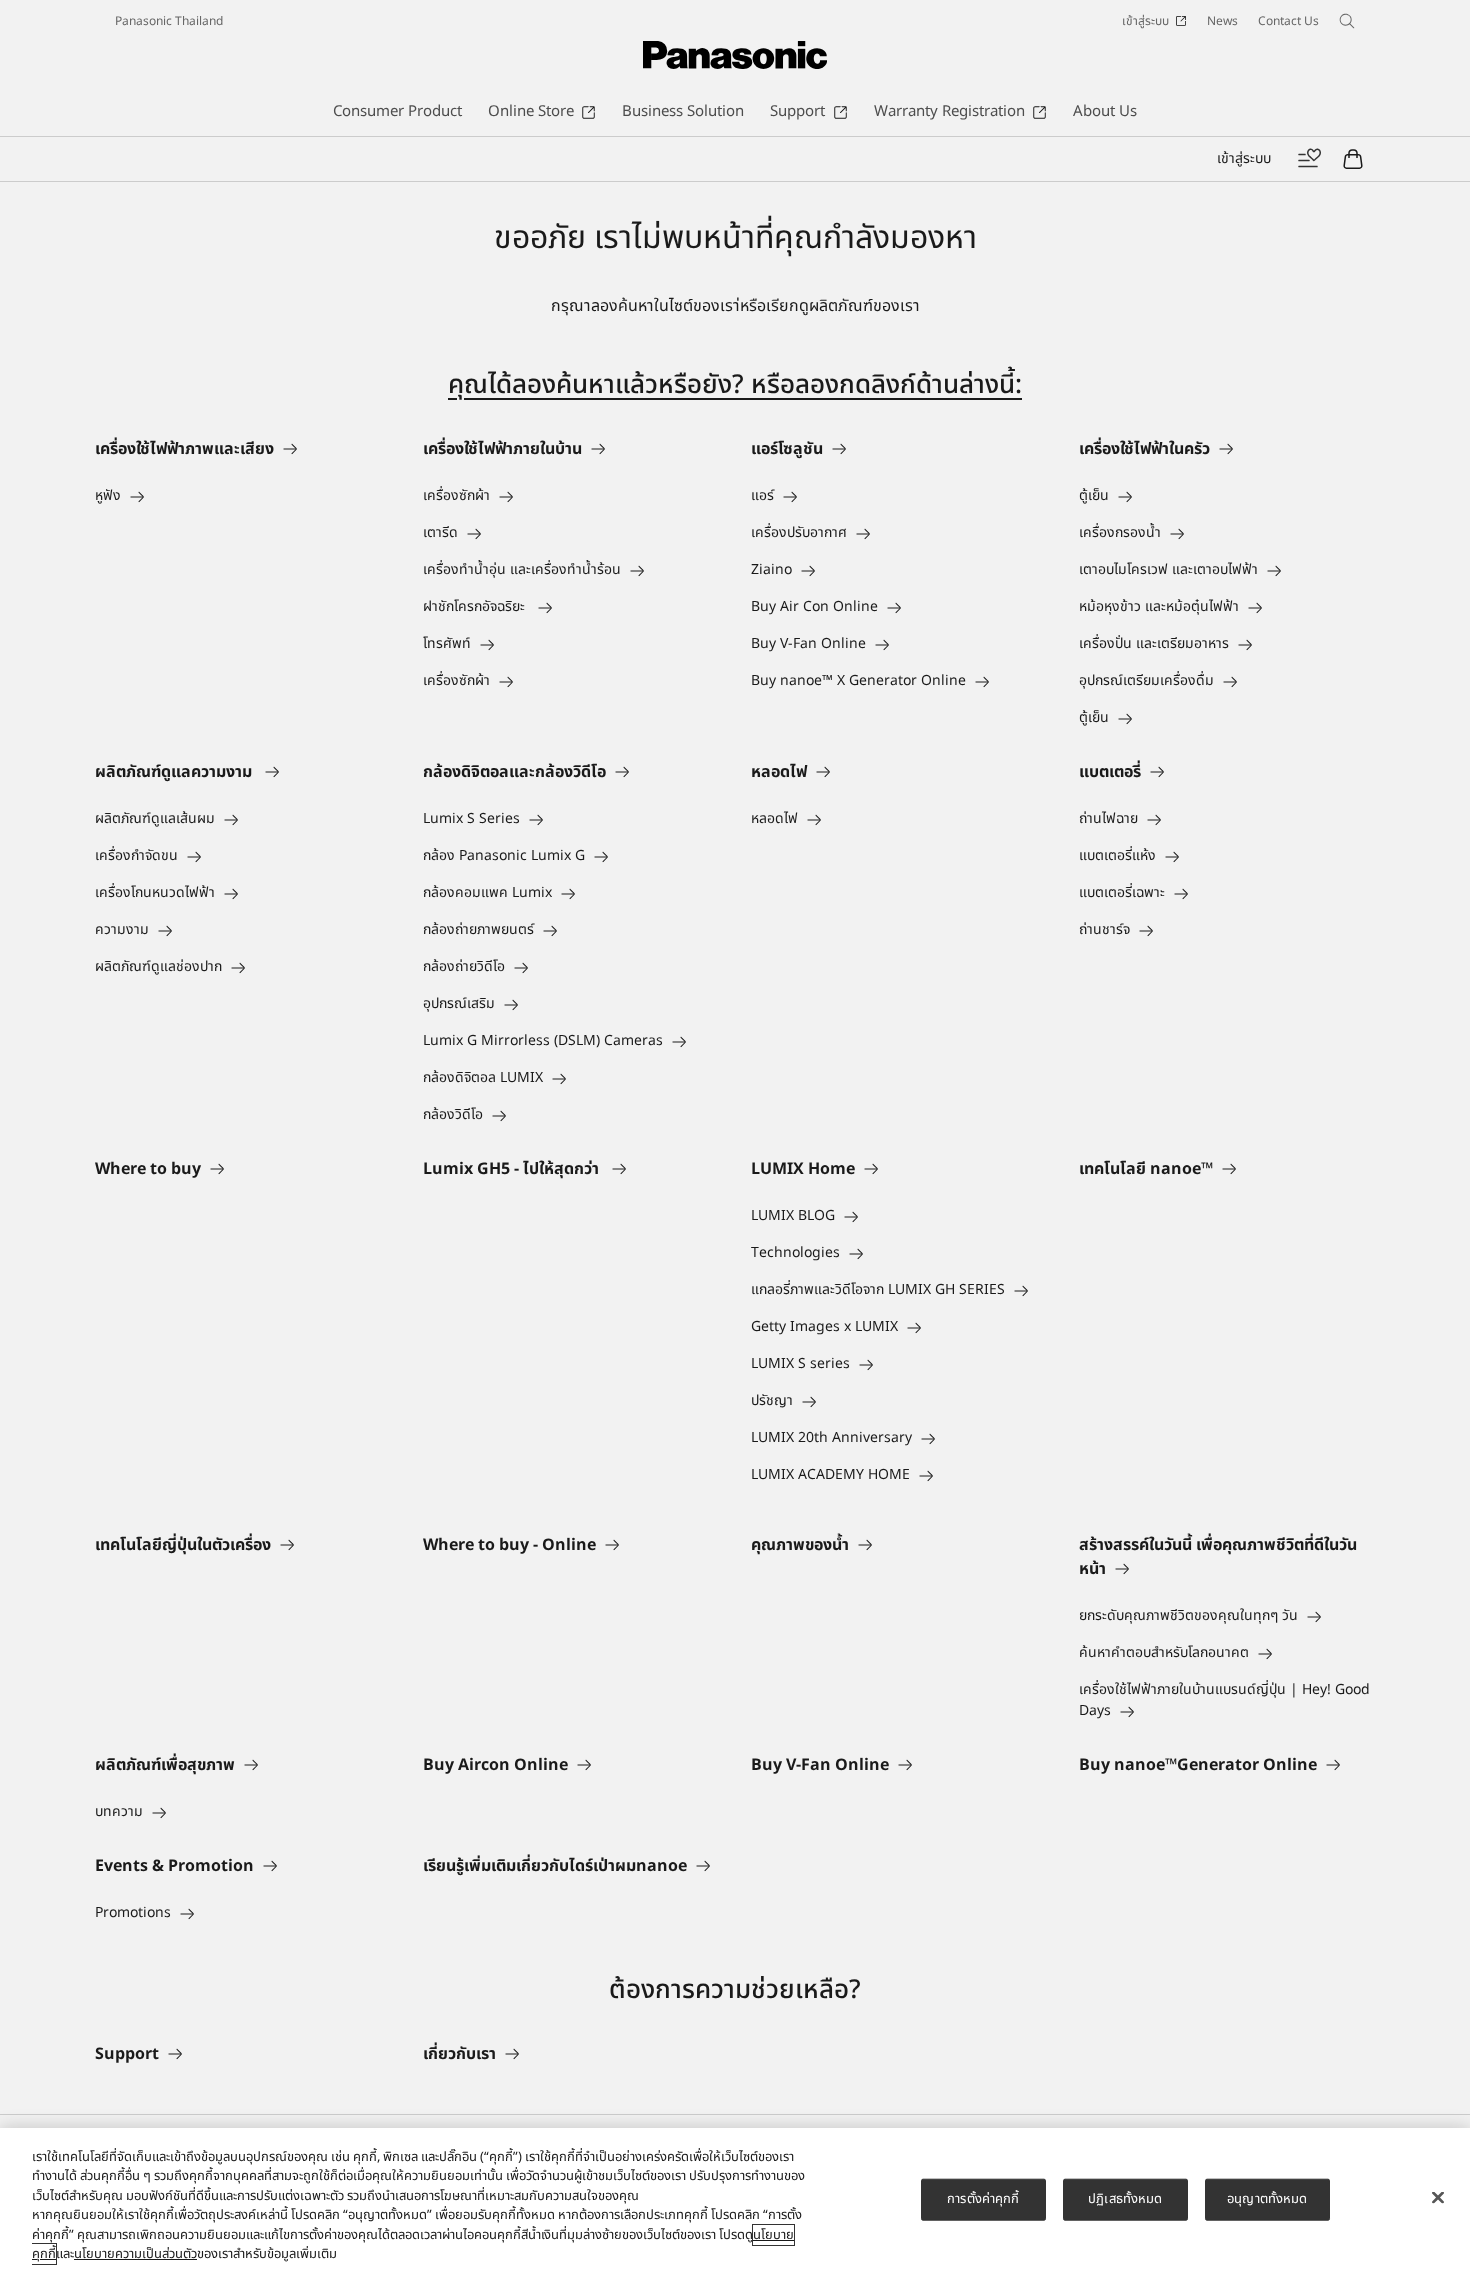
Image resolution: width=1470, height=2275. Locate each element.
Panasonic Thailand (169, 21)
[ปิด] (1438, 2198)
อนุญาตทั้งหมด (1267, 2199)
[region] (735, 2201)
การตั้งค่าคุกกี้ (983, 2199)
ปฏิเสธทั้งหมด (1125, 2199)
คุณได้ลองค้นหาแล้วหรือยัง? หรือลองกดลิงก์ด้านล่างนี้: (735, 385)
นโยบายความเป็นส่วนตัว (135, 2254)
